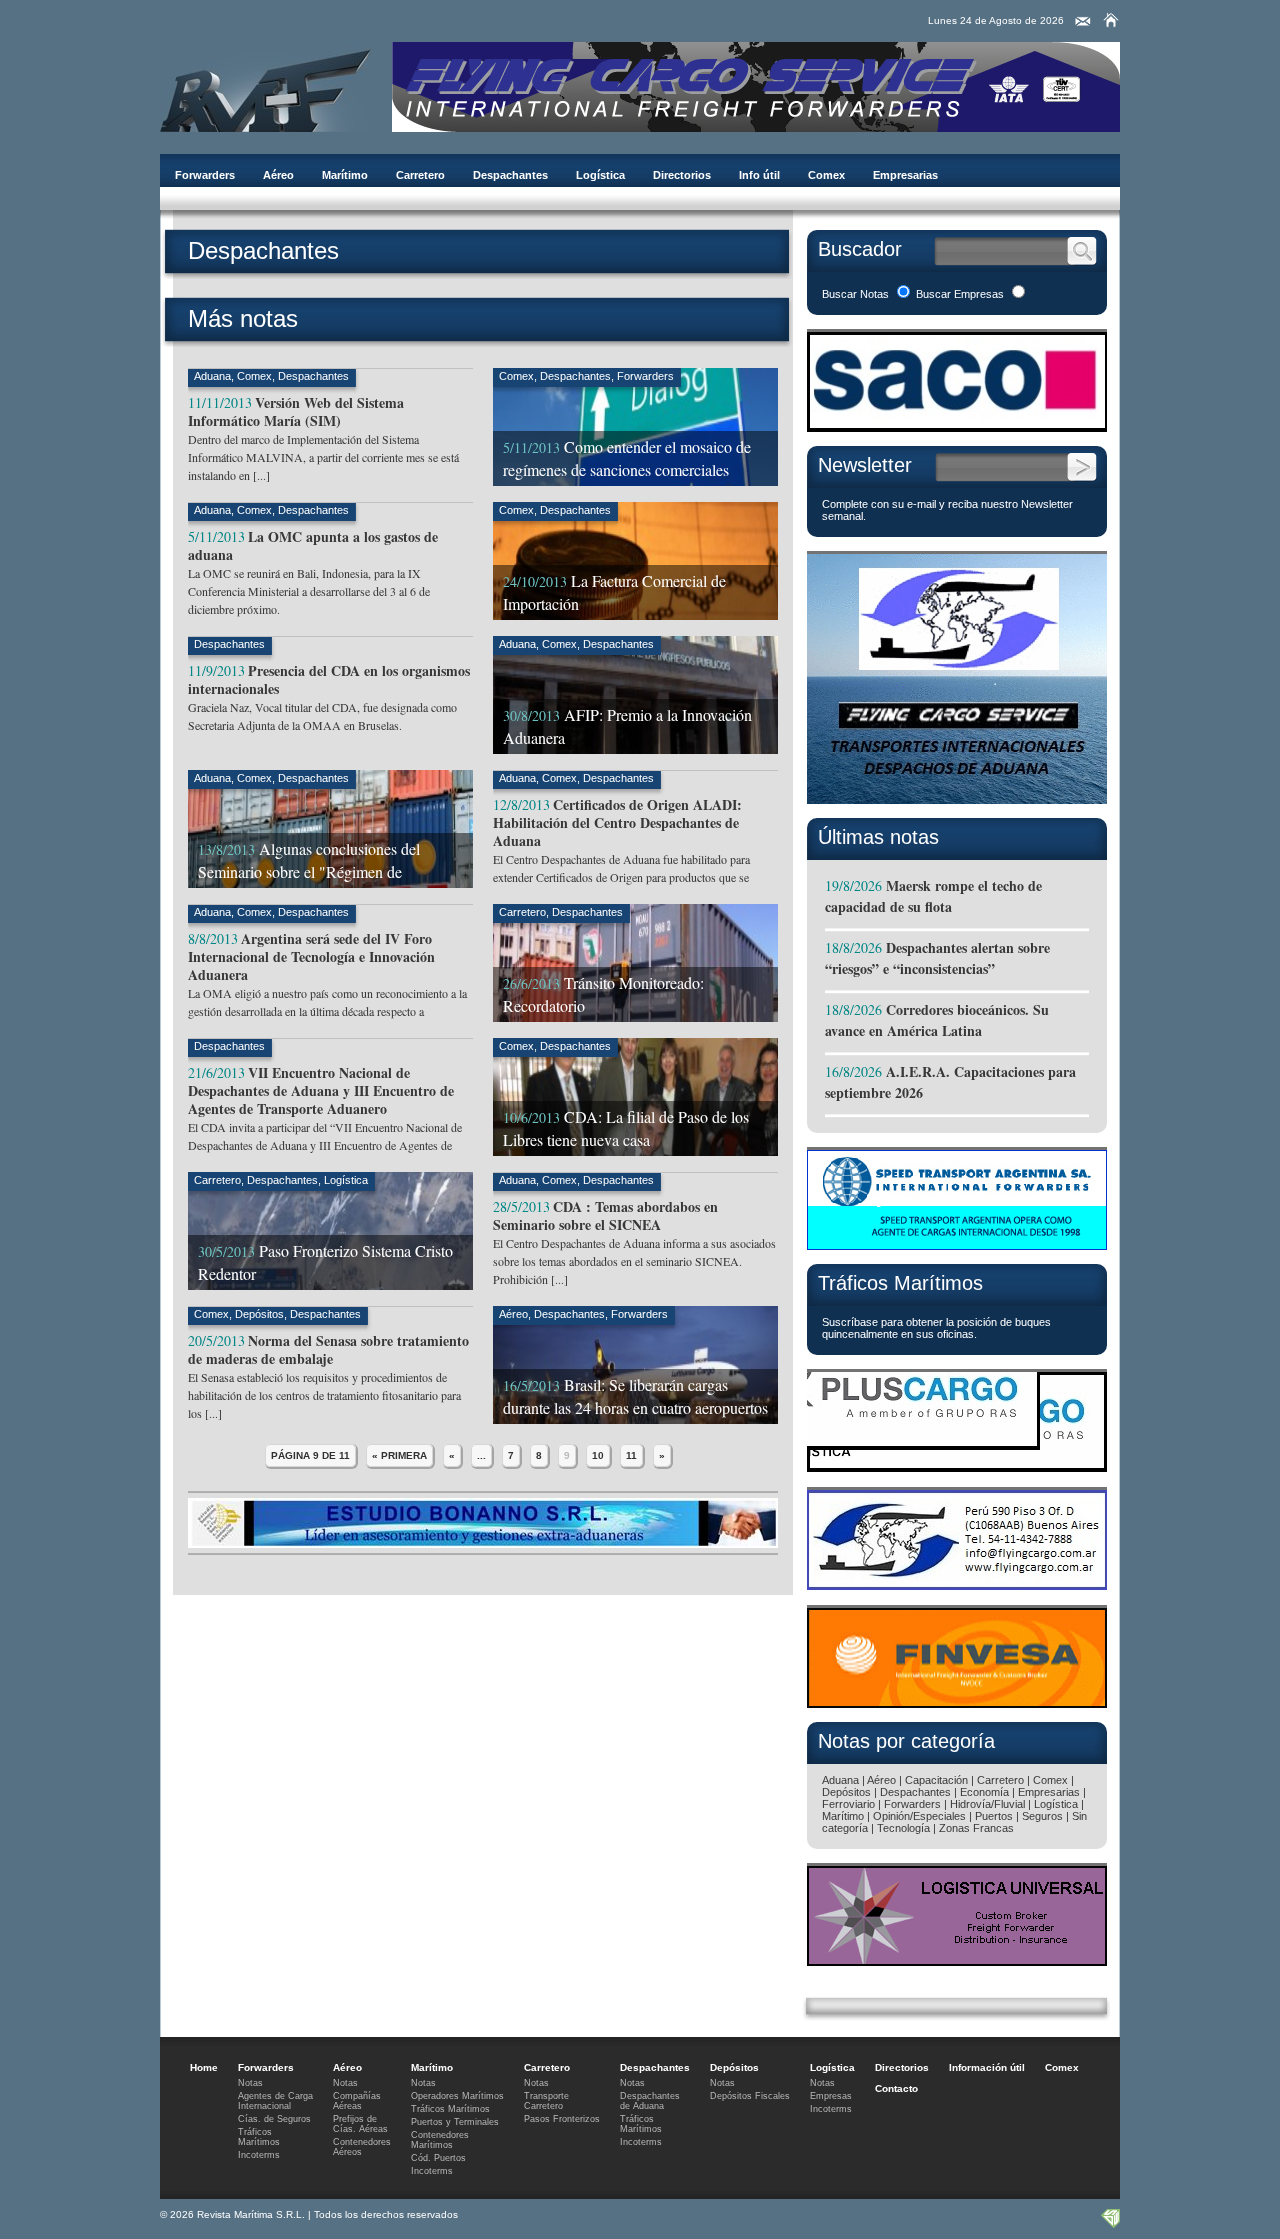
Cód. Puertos (438, 2158)
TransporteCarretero (546, 2101)
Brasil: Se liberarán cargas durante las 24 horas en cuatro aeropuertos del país (635, 1407)
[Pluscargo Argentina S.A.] (957, 1466)
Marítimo (345, 175)
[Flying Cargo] (756, 126)
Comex (826, 175)
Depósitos (259, 1314)
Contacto (896, 2088)
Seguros (1042, 1816)
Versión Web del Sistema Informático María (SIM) (296, 411)
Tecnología (903, 1828)
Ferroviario (848, 1804)
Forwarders (205, 175)
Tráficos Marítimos (900, 1283)
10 (598, 1455)
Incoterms (259, 2155)
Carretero (420, 175)
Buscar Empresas (960, 294)
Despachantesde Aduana (650, 2101)
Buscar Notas (855, 294)
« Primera (399, 1455)
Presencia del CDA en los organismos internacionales (329, 679)
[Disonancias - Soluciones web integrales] (1110, 2223)
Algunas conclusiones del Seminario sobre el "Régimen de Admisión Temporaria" (309, 871)
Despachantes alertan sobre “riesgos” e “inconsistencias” (937, 958)
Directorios (682, 175)
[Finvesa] (957, 1702)
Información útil (987, 2067)
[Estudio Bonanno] (483, 1542)
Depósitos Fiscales (750, 2096)
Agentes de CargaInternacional (275, 2101)
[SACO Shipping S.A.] (957, 426)
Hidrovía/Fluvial (987, 1804)
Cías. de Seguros (274, 2119)
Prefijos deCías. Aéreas (360, 2124)
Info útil (759, 175)
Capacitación (936, 1780)
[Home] (1111, 20)
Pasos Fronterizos (562, 2119)
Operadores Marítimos (457, 2096)
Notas (250, 2083)
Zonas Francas (976, 1828)
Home (204, 2067)
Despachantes (510, 175)
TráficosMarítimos (259, 2137)
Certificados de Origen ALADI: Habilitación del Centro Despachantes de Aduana (617, 822)
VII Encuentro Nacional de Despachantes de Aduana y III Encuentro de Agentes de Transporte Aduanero (321, 1090)
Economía (984, 1792)
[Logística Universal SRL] (957, 1960)
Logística (600, 175)
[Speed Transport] (957, 1244)
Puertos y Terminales (455, 2122)
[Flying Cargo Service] (957, 798)
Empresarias (905, 175)
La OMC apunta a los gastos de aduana (313, 545)
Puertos (994, 1816)
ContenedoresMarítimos (440, 2140)
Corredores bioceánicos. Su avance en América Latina (937, 1020)
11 (631, 1455)
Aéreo (278, 175)
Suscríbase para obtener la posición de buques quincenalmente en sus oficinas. (936, 1328)
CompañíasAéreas (357, 2101)
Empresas (831, 2096)
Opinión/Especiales (919, 1816)
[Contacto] (1083, 22)
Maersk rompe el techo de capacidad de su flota (933, 896)
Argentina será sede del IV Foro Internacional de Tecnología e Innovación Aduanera (311, 956)
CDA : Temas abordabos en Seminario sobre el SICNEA (605, 1215)
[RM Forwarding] (266, 87)
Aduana (212, 376)
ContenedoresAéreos (362, 2147)
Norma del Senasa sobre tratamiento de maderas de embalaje (328, 1349)
